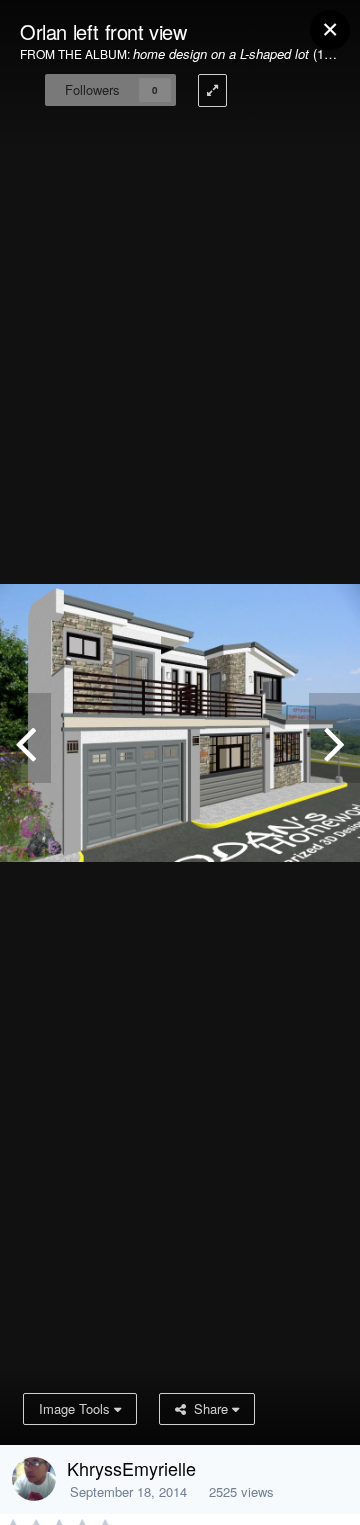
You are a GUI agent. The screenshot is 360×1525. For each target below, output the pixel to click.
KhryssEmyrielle (131, 1468)
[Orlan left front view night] (25, 738)
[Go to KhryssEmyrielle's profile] (34, 1479)
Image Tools (76, 1408)
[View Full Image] (212, 90)
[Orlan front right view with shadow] (334, 738)
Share (209, 1408)
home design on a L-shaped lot (221, 53)
